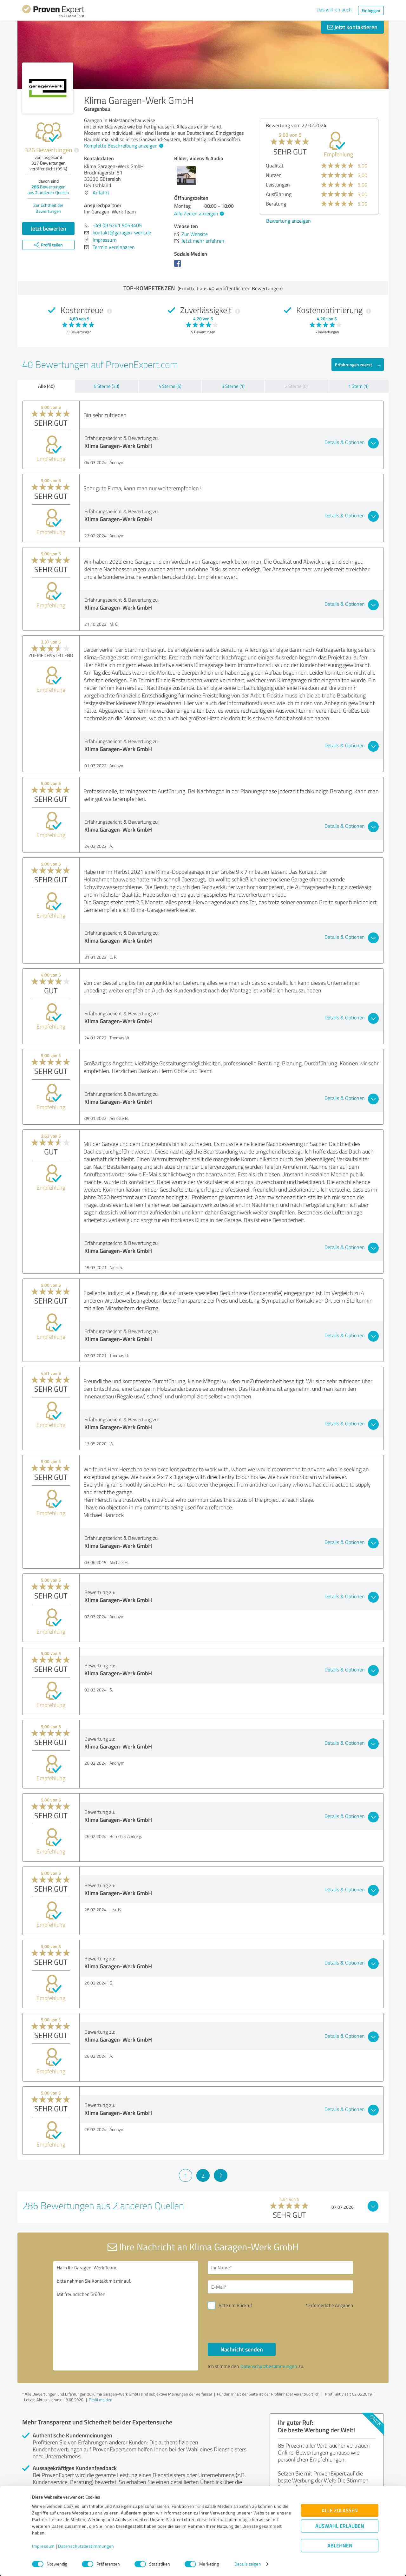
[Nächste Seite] (221, 2175)
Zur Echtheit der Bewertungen (48, 208)
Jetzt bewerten (49, 228)
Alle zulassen (340, 2511)
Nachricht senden (242, 2349)
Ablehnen (340, 2546)
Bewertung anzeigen (288, 221)
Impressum (43, 2546)
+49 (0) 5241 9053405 (117, 225)
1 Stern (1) (358, 386)
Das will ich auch (334, 10)
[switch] (88, 2564)
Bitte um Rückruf (235, 2305)
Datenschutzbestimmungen (86, 2546)
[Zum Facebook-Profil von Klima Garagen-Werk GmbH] (179, 266)
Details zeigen (248, 2564)
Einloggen (371, 10)
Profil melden (101, 2400)
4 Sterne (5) (170, 386)
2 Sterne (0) (296, 386)
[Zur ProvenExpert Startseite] (53, 12)
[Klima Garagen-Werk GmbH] (48, 88)
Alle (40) (46, 386)
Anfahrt (101, 193)
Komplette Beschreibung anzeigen (121, 146)
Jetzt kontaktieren (355, 27)
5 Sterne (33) (107, 386)
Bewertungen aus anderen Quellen (48, 190)
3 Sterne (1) (233, 386)
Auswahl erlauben (340, 2526)
